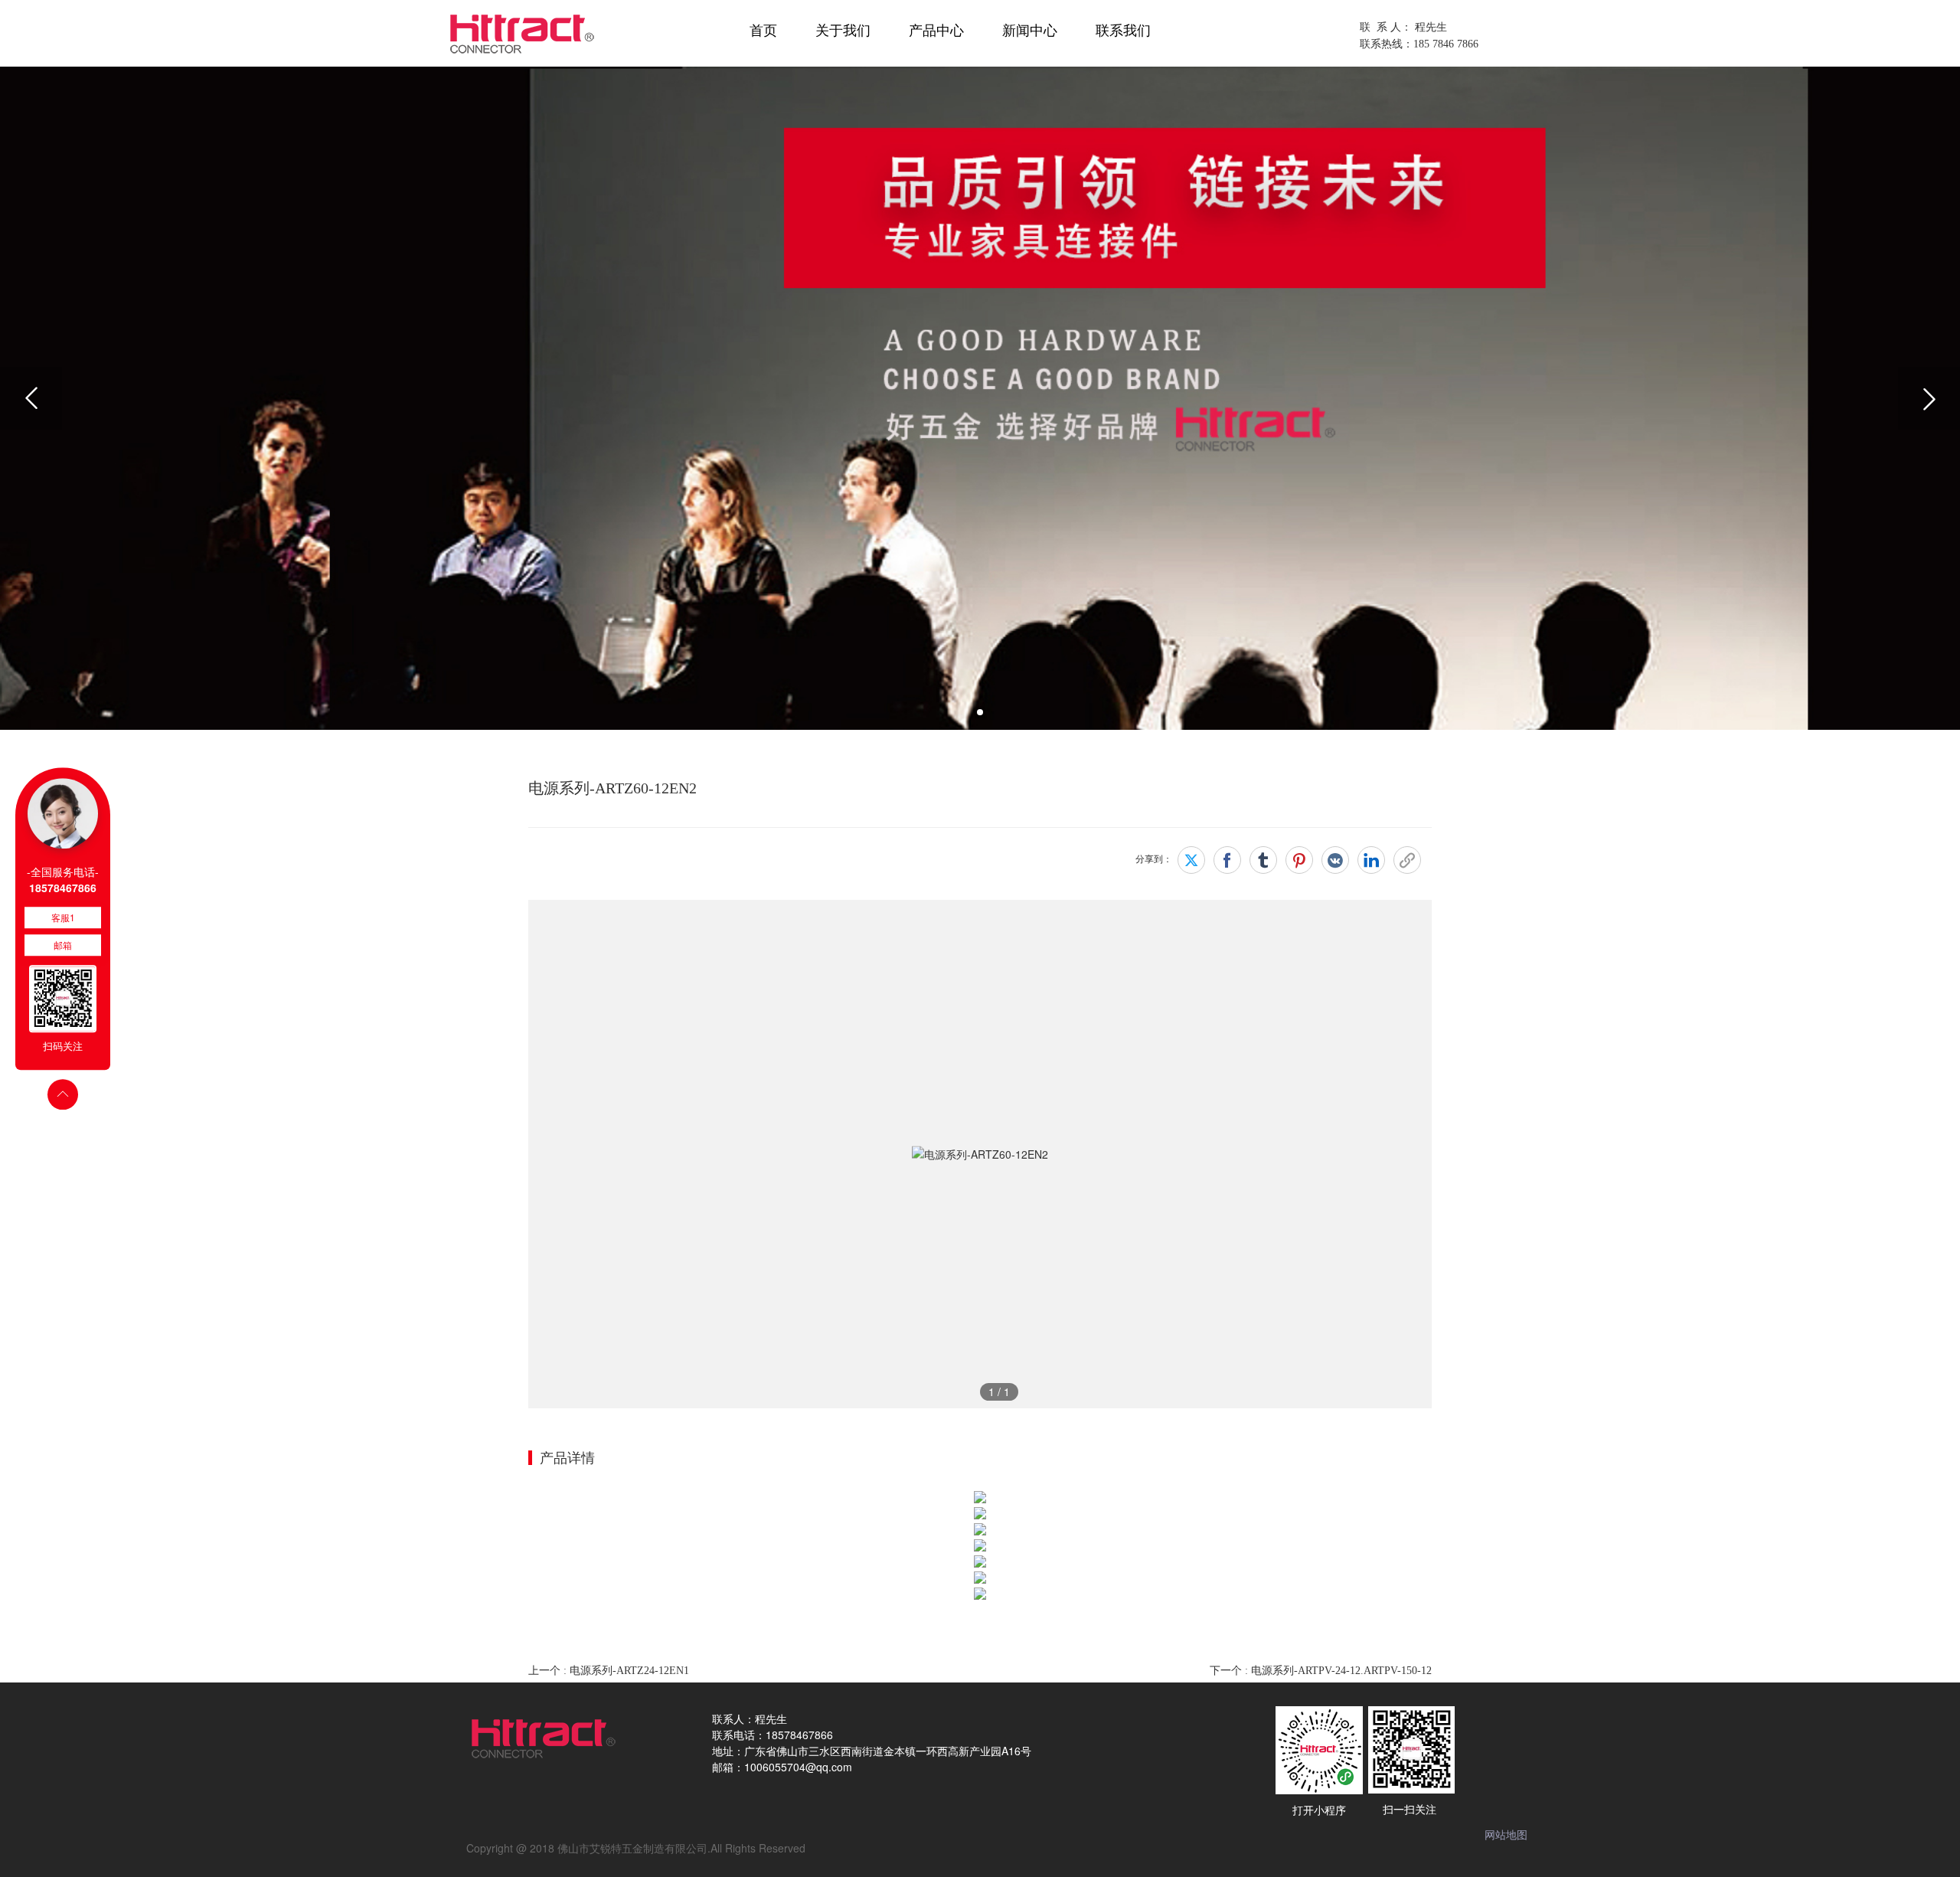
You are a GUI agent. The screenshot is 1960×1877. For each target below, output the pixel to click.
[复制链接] (1407, 860)
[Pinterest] (1299, 860)
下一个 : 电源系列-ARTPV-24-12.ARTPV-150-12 (1321, 1671)
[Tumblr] (1263, 860)
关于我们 (843, 31)
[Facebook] (1227, 860)
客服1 (63, 917)
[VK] (1335, 860)
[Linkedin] (1371, 860)
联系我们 (1123, 31)
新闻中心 (1030, 31)
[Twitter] (1191, 860)
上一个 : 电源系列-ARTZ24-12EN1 (609, 1671)
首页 (763, 31)
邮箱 (63, 945)
